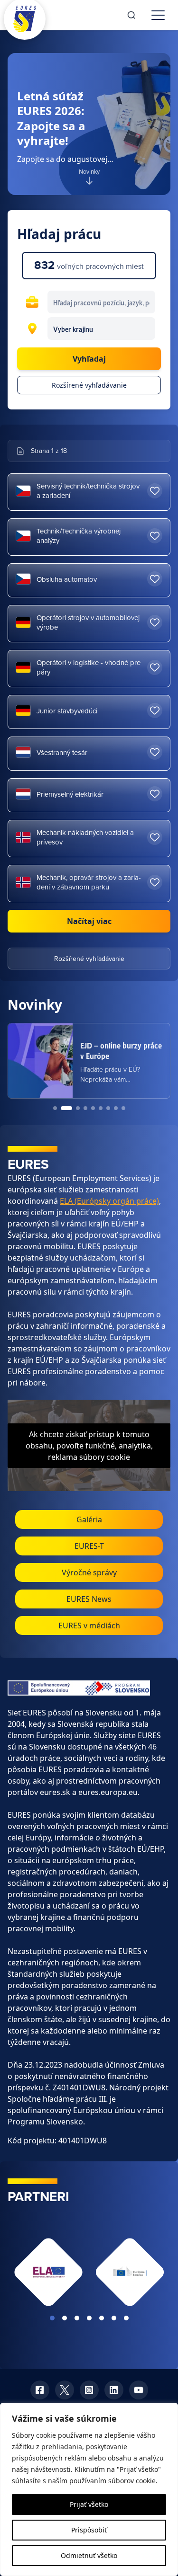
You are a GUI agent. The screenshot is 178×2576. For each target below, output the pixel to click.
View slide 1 (52, 2318)
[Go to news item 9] (123, 1108)
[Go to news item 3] (74, 1108)
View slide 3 (77, 2318)
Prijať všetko (89, 2504)
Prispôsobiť (89, 2530)
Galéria (89, 1519)
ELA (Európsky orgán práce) (109, 1201)
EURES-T (89, 1546)
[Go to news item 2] (63, 1108)
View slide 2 (65, 2318)
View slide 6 (114, 2318)
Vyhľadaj (89, 359)
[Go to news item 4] (85, 1108)
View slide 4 (89, 2318)
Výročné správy (89, 1572)
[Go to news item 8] (116, 1108)
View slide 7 (126, 2318)
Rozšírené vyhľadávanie (89, 385)
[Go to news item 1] (55, 1108)
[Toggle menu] (158, 15)
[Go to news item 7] (108, 1108)
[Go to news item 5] (93, 1108)
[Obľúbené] (155, 491)
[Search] (131, 15)
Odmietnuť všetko (89, 2555)
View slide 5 (102, 2318)
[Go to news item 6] (101, 1108)
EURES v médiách (89, 1626)
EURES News (89, 1599)
